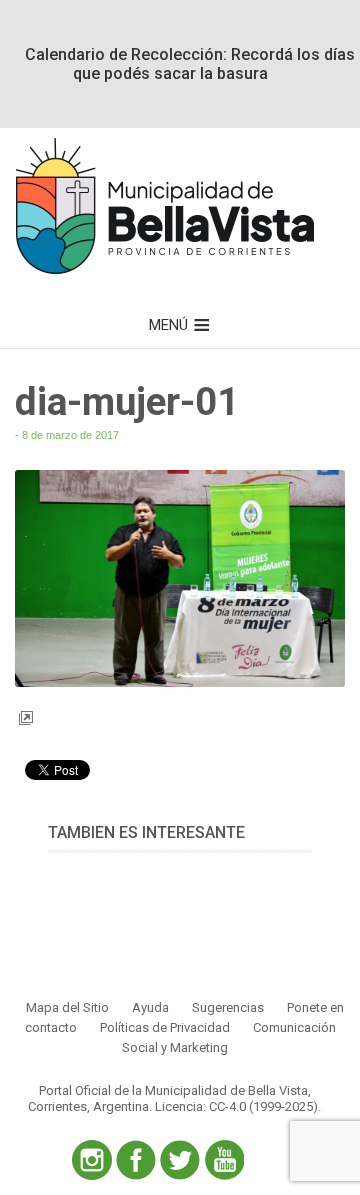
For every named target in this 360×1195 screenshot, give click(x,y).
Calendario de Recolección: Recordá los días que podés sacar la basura (190, 64)
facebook (136, 1160)
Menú (168, 325)
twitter (180, 1160)
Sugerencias (228, 1007)
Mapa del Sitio (67, 1007)
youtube (224, 1160)
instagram (92, 1160)
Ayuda (150, 1007)
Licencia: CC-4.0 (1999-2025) (236, 1106)
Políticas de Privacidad (165, 1027)
